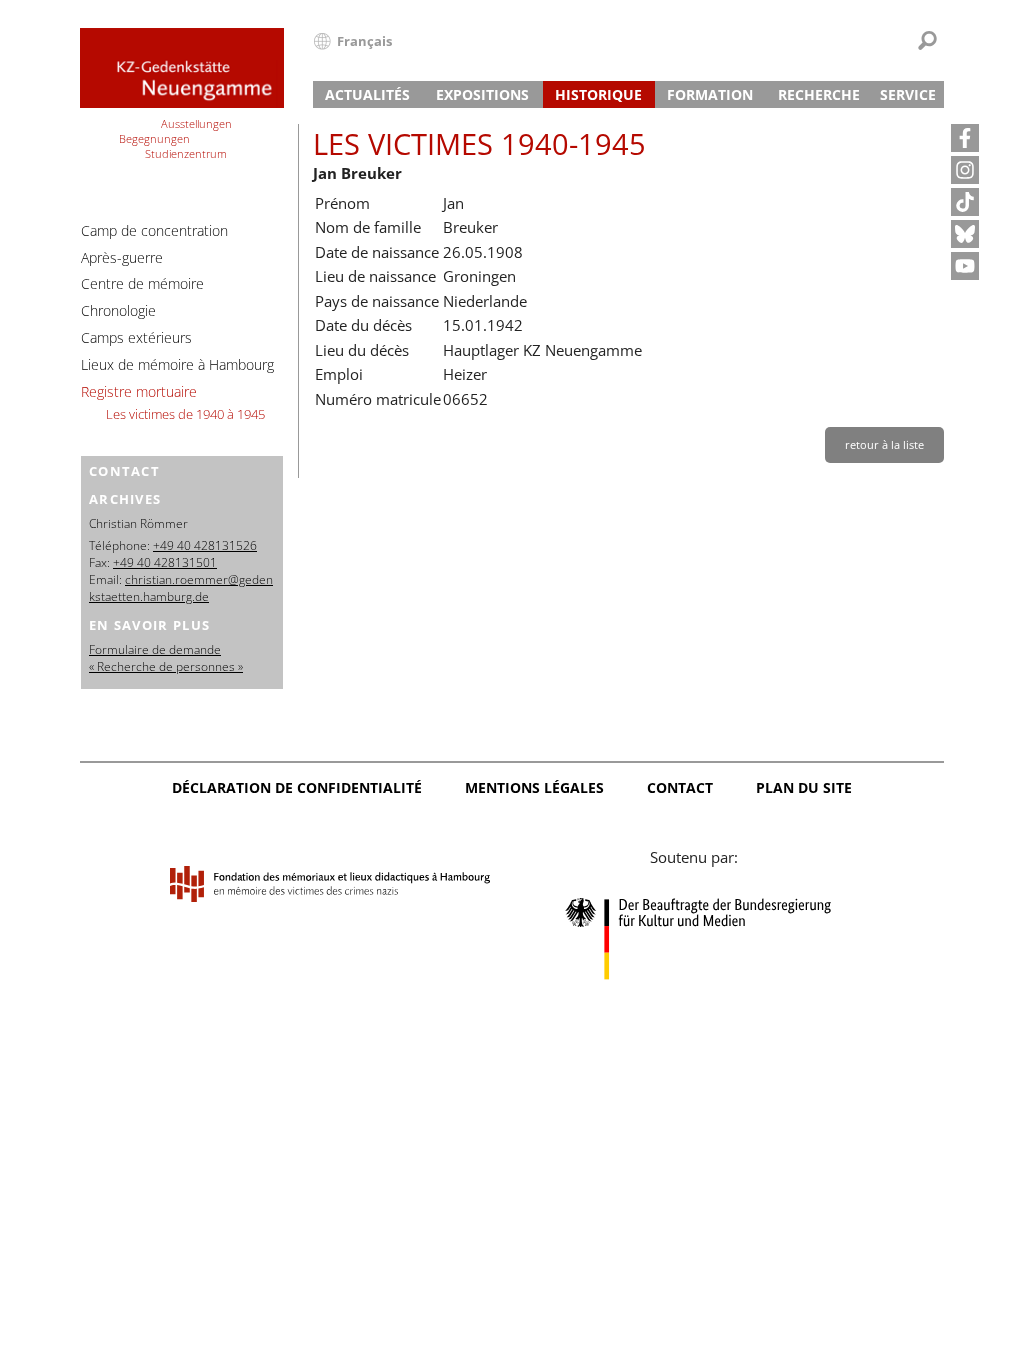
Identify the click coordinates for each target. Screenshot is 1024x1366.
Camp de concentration (154, 230)
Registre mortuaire (139, 391)
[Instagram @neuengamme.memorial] (965, 170)
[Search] (927, 40)
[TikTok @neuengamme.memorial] (965, 202)
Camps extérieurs (136, 337)
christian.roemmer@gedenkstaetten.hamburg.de (181, 588)
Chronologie (118, 310)
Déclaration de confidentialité (297, 787)
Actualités (367, 94)
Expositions (482, 94)
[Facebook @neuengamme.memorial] (965, 138)
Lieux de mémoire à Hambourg (177, 364)
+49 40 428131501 (165, 562)
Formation (710, 94)
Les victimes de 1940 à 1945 (185, 414)
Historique (598, 94)
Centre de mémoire (142, 283)
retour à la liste (884, 444)
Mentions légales (534, 787)
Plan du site (804, 787)
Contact (680, 787)
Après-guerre (122, 257)
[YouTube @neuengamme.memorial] (965, 266)
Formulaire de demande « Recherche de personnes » (166, 658)
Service (908, 94)
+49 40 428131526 (205, 545)
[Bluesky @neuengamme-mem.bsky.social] (965, 234)
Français (364, 41)
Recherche (819, 94)
